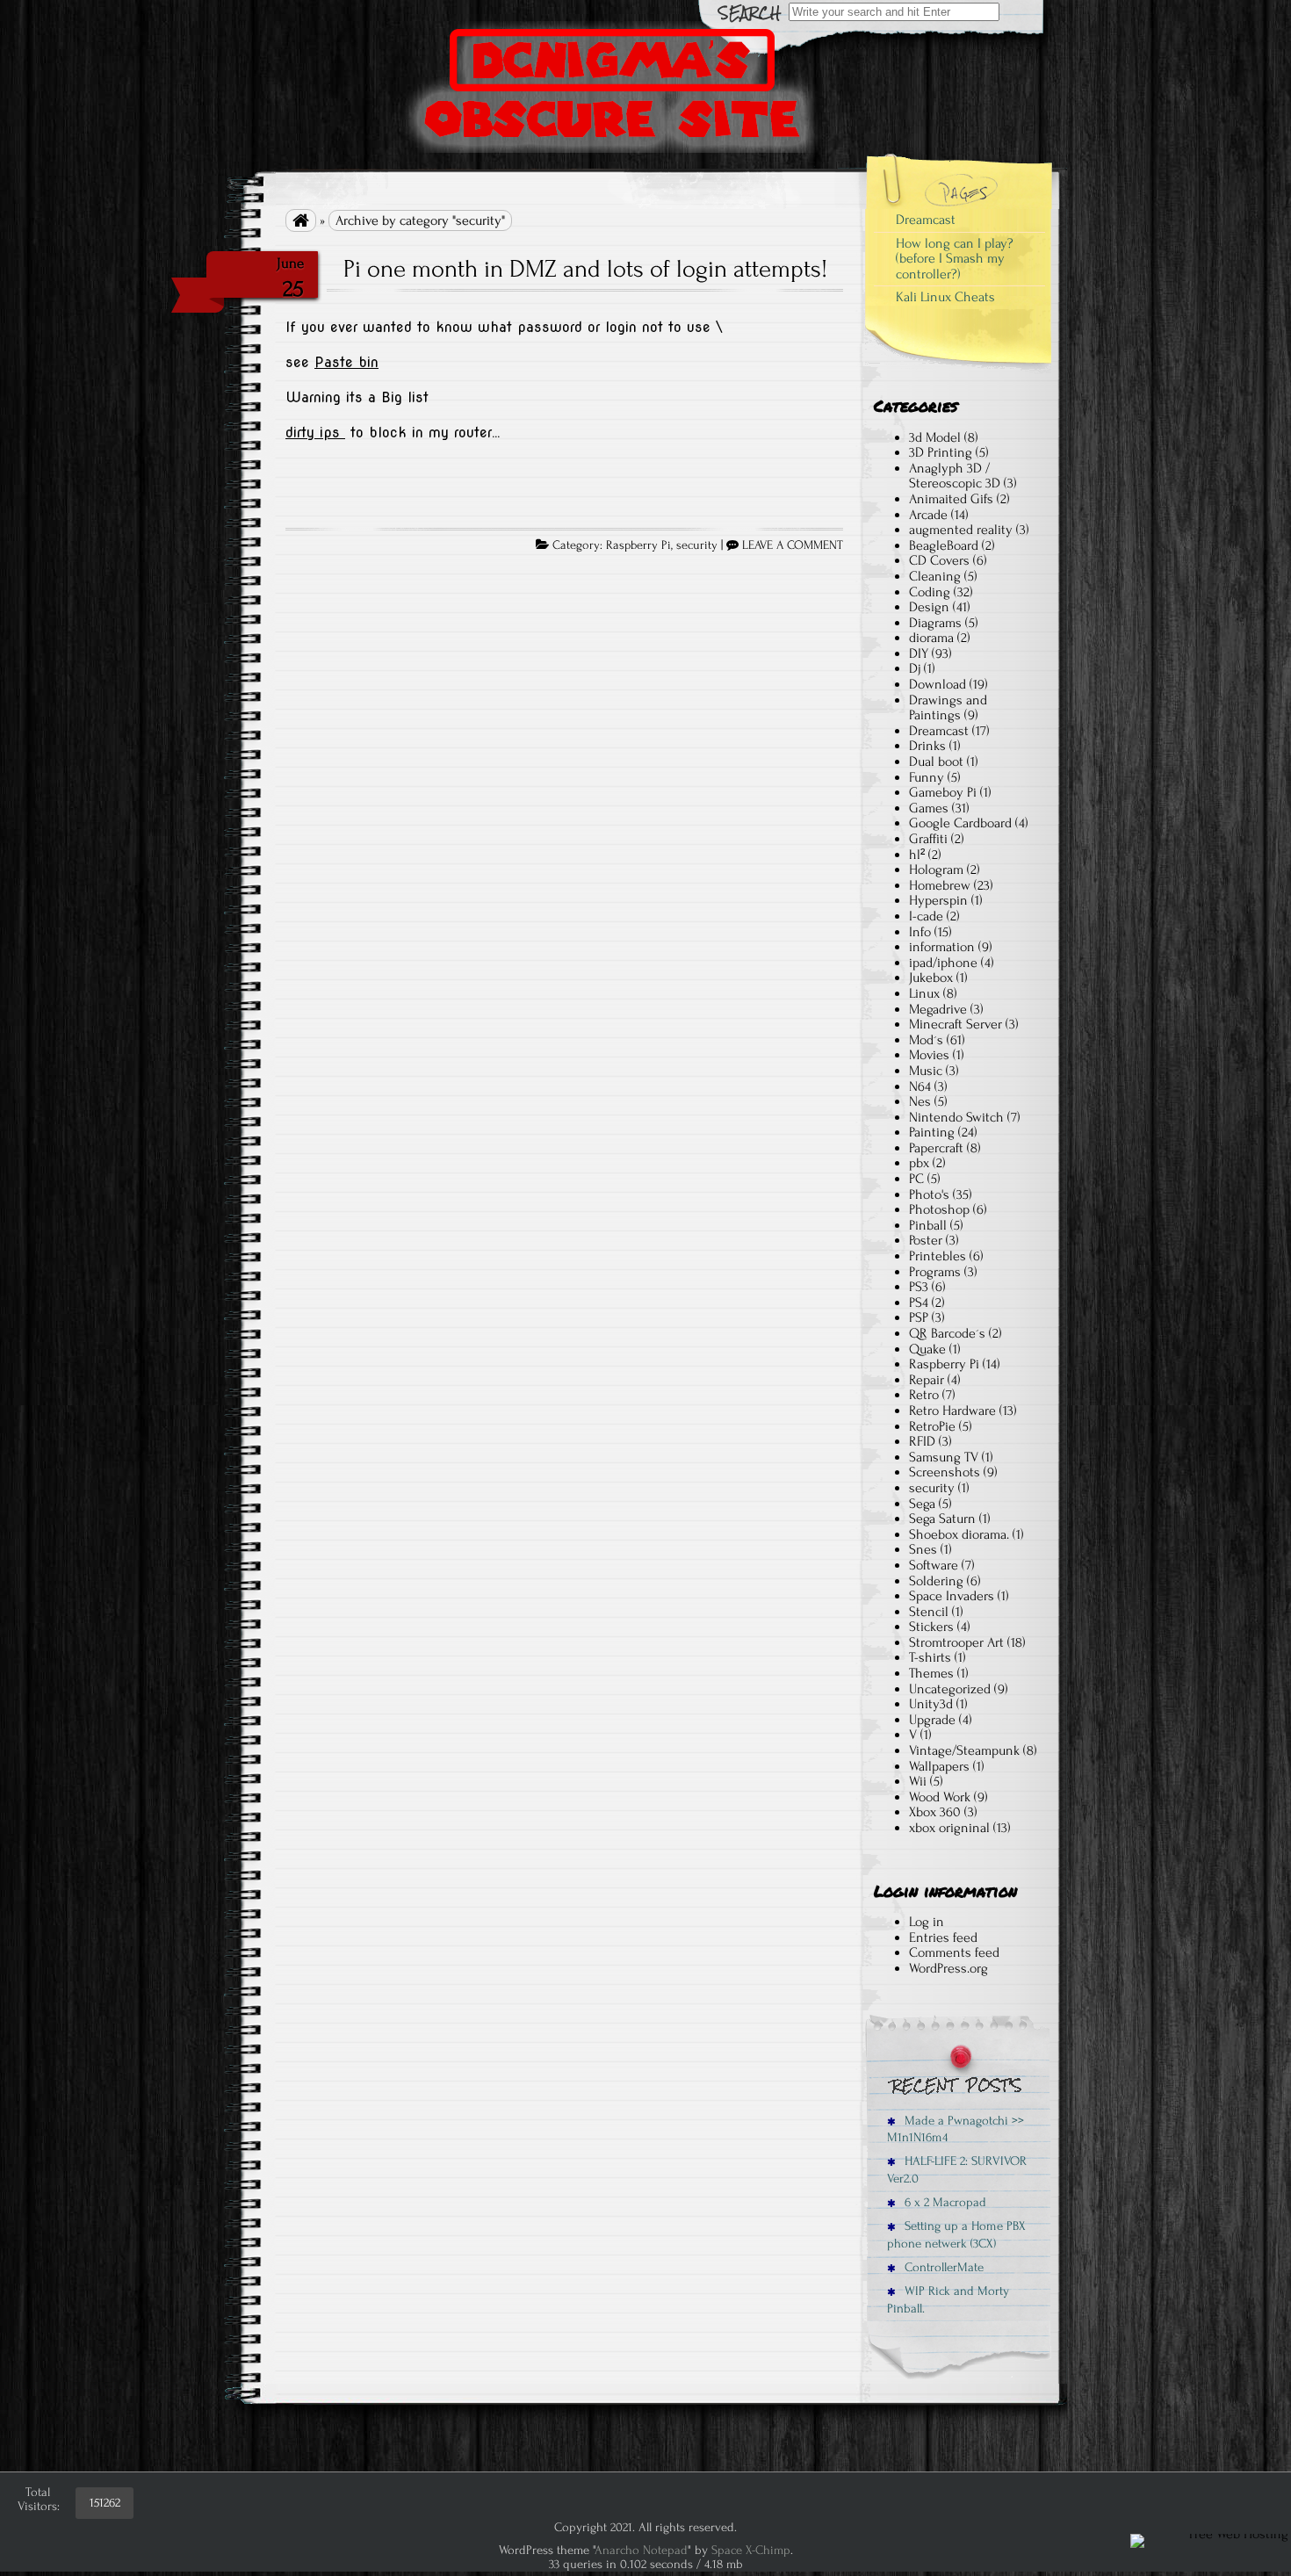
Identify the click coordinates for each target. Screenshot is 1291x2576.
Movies (929, 1055)
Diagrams (935, 623)
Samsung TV (944, 1457)
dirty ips (315, 433)
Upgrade (932, 1720)
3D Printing (941, 452)
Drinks (927, 746)
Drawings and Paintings (948, 708)
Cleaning (935, 576)
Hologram (936, 869)
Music (926, 1071)
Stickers (931, 1627)
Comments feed (954, 1952)
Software (934, 1565)
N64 (920, 1086)
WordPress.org (948, 1968)
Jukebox (931, 978)
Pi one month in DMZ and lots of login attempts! (585, 269)
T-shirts (930, 1657)
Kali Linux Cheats (945, 297)
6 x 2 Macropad (944, 2202)
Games (929, 808)
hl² (917, 855)
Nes (920, 1101)
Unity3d (931, 1704)
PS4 (919, 1302)
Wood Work (940, 1797)
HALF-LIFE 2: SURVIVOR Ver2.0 (957, 2169)
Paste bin (346, 362)
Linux (924, 993)
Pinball (928, 1225)
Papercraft (936, 1148)
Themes (931, 1673)
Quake (927, 1349)
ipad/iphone (943, 963)
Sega (922, 1504)
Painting (932, 1132)
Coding (930, 592)
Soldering (936, 1581)
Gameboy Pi (943, 792)
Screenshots (945, 1472)
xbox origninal (949, 1828)
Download (938, 684)
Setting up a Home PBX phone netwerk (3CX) (956, 2234)
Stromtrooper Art (956, 1642)
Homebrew (940, 885)
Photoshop (939, 1209)
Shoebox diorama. (959, 1534)
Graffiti (928, 839)
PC (916, 1179)
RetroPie (932, 1426)
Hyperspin (938, 900)
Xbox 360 (935, 1812)
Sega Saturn (942, 1519)
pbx (919, 1163)
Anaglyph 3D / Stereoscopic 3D (955, 476)
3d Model (935, 437)
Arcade (928, 515)
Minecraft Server (956, 1024)
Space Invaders (952, 1596)
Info (920, 932)
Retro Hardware (952, 1411)
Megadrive (938, 1009)
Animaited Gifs (951, 499)
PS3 (919, 1287)
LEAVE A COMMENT (793, 545)
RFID (922, 1441)
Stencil (929, 1612)
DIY (919, 653)
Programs (935, 1272)
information (942, 947)
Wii (918, 1781)
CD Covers (939, 560)
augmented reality (961, 530)
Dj (915, 668)
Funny (927, 777)
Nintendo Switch (956, 1117)
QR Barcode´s (947, 1333)
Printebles (938, 1256)
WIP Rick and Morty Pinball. (948, 2299)
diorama (931, 638)
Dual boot (936, 761)
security (697, 545)
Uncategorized (950, 1689)
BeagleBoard (944, 545)
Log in (927, 1922)
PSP (919, 1317)
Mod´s (926, 1040)
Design (929, 607)
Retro (924, 1395)
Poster (926, 1240)
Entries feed (943, 1937)
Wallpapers (939, 1766)
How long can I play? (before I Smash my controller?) (955, 259)
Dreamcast (926, 220)
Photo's (929, 1194)
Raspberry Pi (638, 545)
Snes (923, 1549)
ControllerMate (942, 2267)
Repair (927, 1380)
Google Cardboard (960, 823)
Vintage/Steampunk (964, 1750)
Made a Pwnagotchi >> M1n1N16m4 (956, 2129)
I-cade (926, 916)
